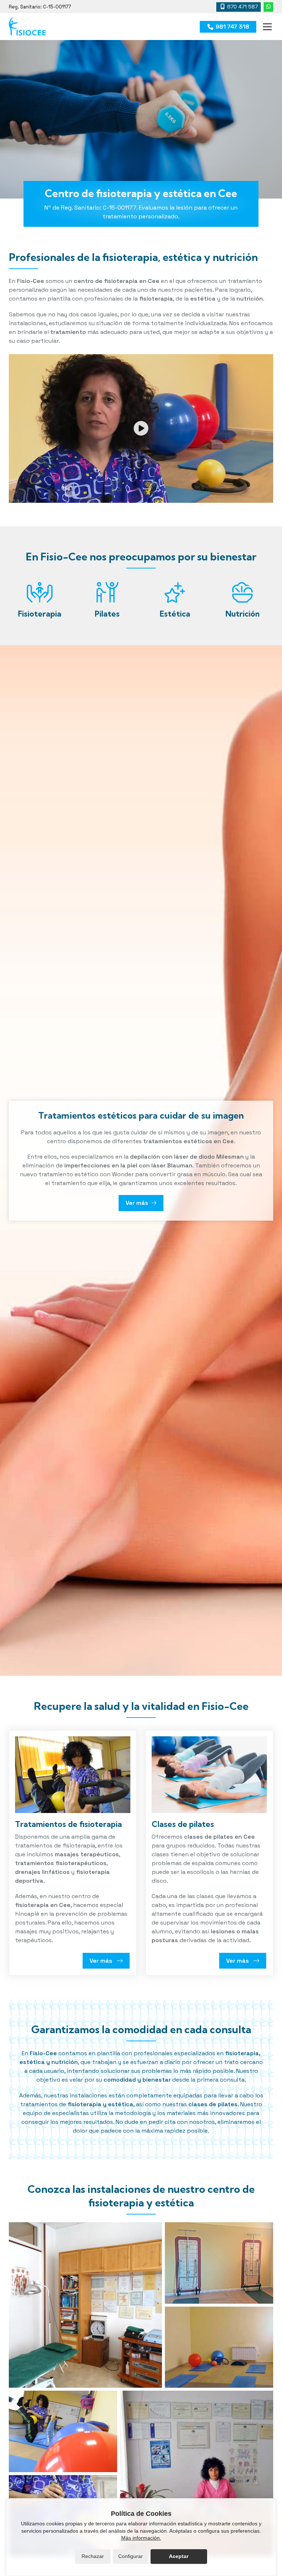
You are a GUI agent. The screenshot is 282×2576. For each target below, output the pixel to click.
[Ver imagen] (85, 2305)
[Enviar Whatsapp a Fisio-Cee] (268, 7)
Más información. (141, 2538)
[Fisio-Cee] (27, 27)
